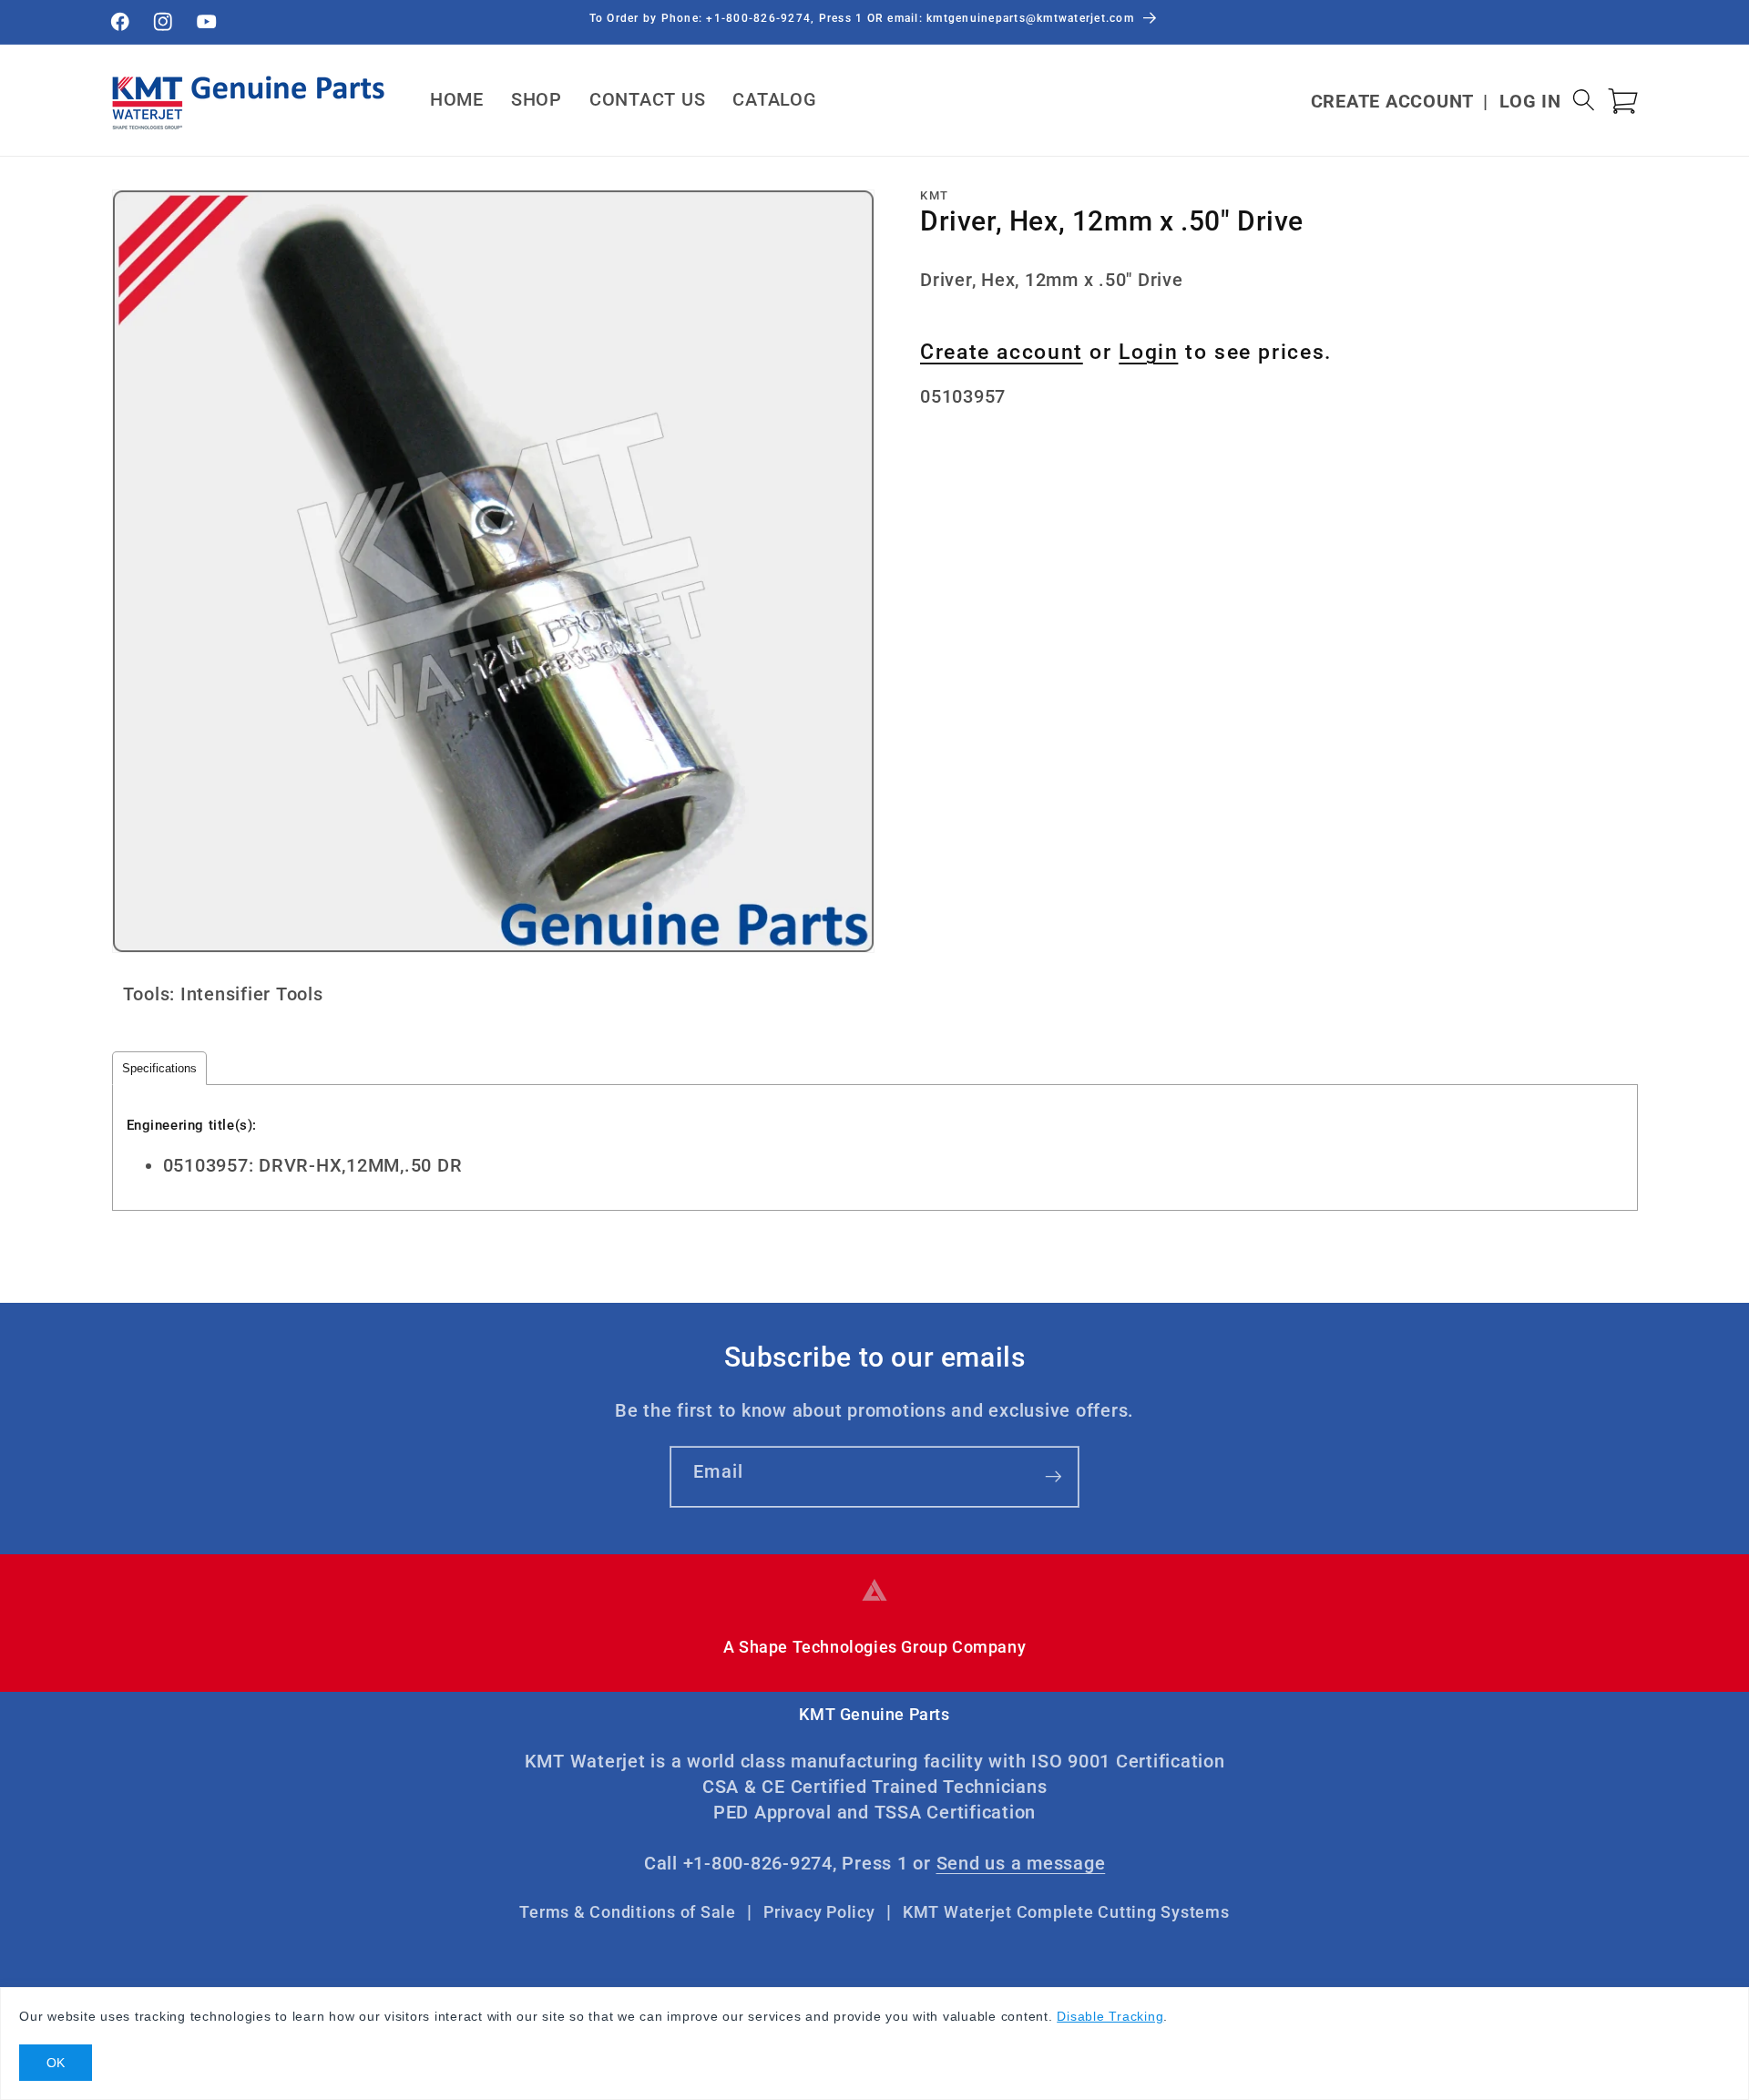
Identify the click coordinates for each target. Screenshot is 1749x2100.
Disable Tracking (1110, 2016)
